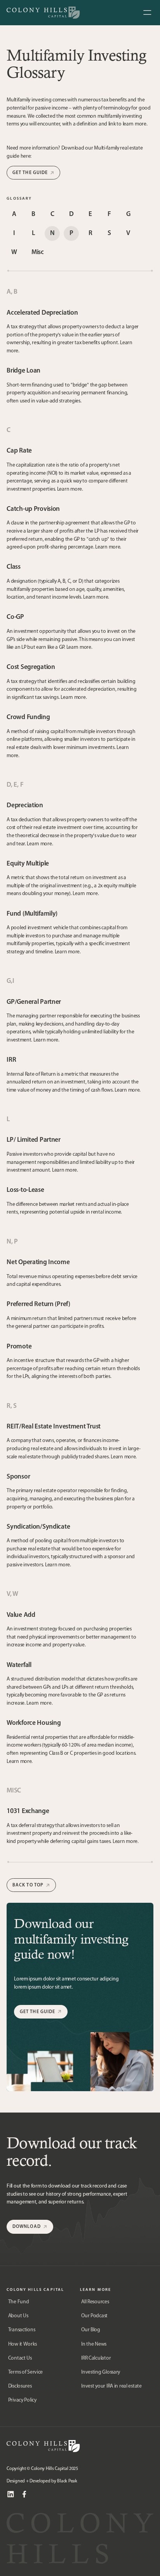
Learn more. (70, 489)
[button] (147, 13)
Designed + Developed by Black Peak (42, 2481)
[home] (43, 13)
